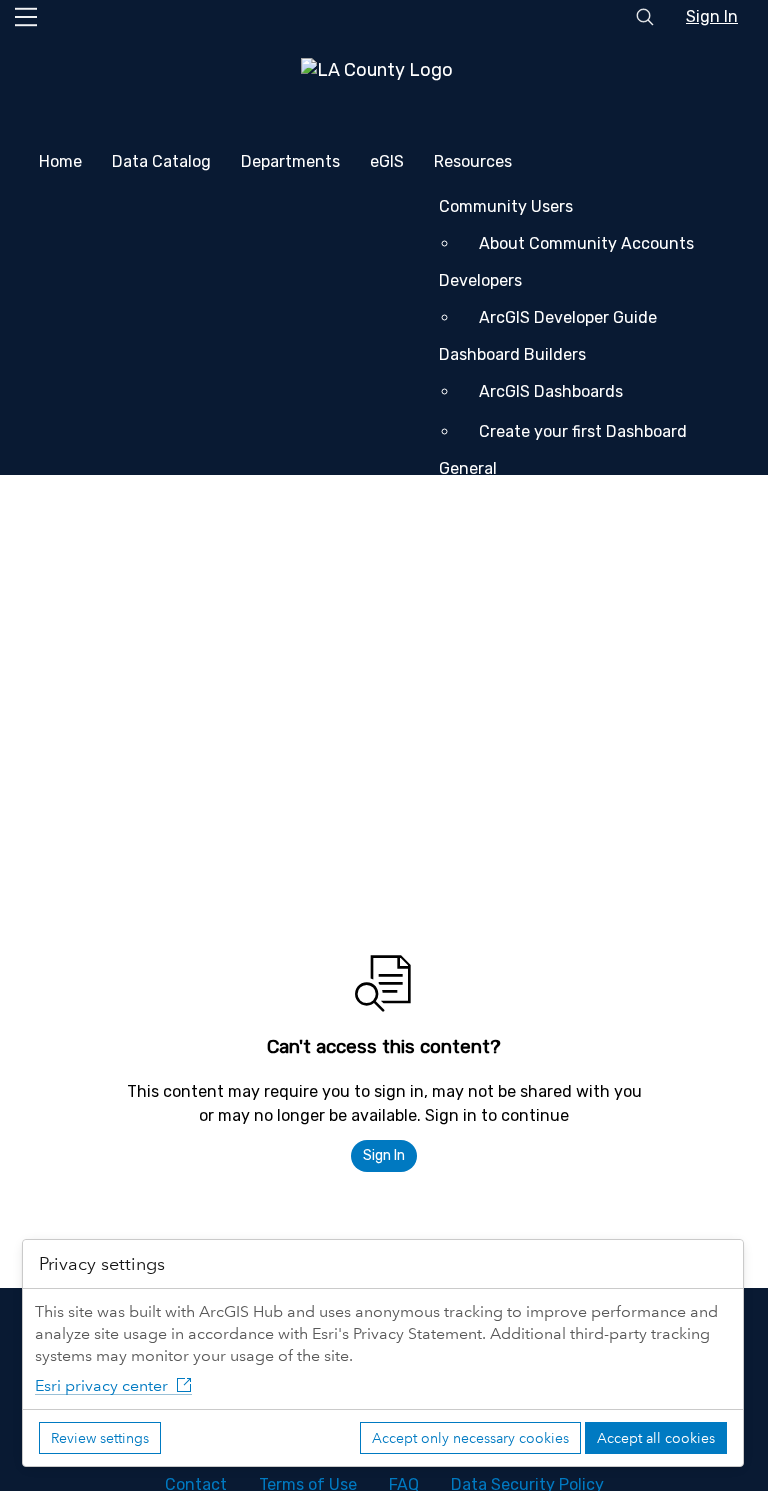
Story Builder (528, 505)
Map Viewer (521, 545)
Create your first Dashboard (583, 431)
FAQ (99, 721)
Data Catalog (161, 161)
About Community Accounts (586, 243)
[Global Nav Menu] (26, 17)
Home (60, 161)
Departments (290, 161)
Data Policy (126, 761)
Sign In (712, 16)
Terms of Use (133, 681)
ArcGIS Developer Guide (568, 317)
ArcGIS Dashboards (551, 391)
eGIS (387, 161)
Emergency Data (269, 593)
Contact (115, 641)
